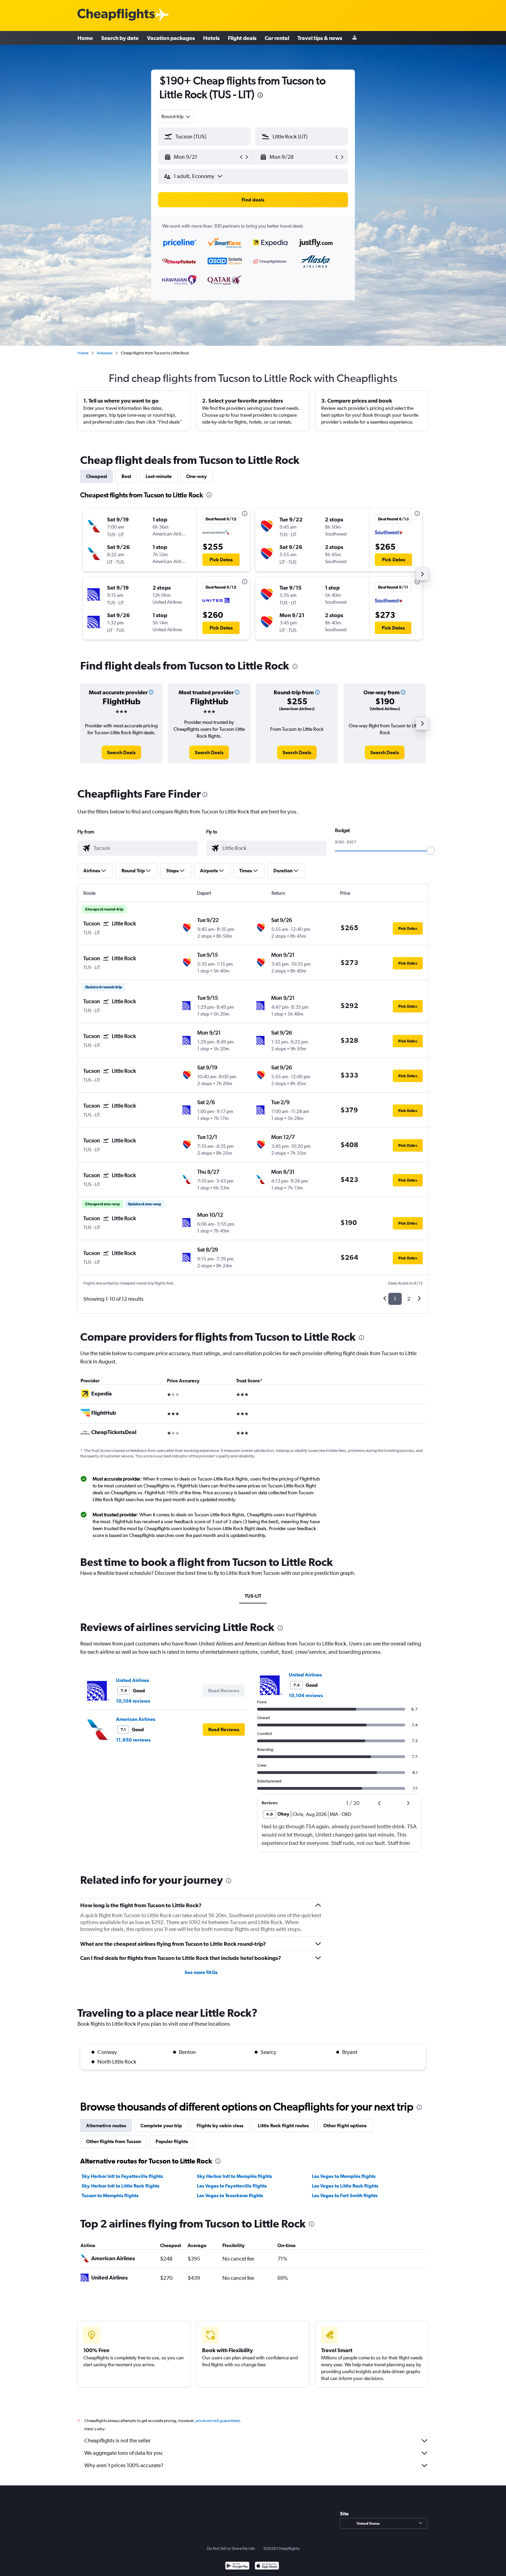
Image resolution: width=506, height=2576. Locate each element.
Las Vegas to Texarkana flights (230, 2195)
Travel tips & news (320, 38)
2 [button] (409, 1299)
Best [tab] (126, 476)
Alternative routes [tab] (106, 2126)
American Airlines (136, 1719)
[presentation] (260, 95)
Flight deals (242, 38)
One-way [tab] (197, 476)
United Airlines (133, 1680)
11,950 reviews (133, 1740)
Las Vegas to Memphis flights (344, 2176)
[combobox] (176, 116)
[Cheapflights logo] (116, 15)
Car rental (277, 38)
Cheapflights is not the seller (117, 2440)
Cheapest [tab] (97, 476)
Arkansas (105, 353)
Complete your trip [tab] (161, 2126)
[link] (121, 752)
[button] (201, 157)
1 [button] (395, 1299)
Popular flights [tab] (172, 2141)
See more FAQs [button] (201, 1972)
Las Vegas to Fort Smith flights (345, 2195)
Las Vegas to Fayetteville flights (232, 2186)
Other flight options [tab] (345, 2126)
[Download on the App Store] (267, 2567)
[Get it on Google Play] (237, 2567)
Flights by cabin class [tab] (220, 2126)
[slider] (431, 851)
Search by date (120, 38)
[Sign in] (355, 38)
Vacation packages (171, 38)
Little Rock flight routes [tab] (283, 2126)
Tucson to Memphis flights (110, 2195)
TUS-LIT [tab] (253, 1596)
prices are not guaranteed (218, 2421)
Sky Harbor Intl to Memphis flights (234, 2176)
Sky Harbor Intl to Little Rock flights (120, 2186)
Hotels (211, 38)
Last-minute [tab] (159, 476)
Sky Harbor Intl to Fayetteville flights (122, 2176)
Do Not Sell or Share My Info (231, 2548)
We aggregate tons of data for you (123, 2453)
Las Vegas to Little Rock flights (345, 2186)
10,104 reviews (133, 1701)
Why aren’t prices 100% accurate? (124, 2465)
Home (85, 38)
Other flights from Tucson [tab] (114, 2141)
